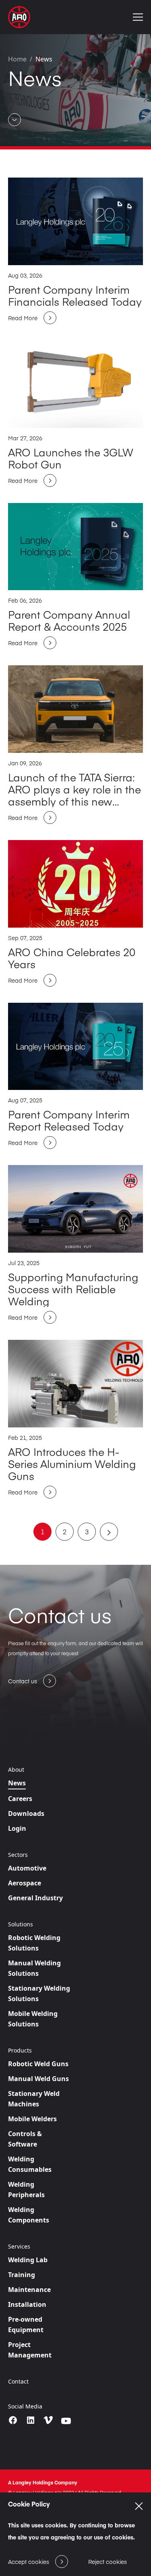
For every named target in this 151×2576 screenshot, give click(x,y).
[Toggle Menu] (138, 17)
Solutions (21, 1924)
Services (19, 2247)
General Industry (35, 1898)
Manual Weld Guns (38, 2079)
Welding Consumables (30, 2164)
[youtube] (66, 2421)
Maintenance (29, 2290)
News (44, 59)
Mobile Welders (32, 2119)
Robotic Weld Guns (38, 2064)
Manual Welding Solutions (34, 1968)
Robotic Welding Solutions (34, 1943)
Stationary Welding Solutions (39, 1993)
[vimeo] (48, 2421)
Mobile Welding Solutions (33, 2019)
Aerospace (25, 1883)
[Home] (19, 17)
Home (17, 59)
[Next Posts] (109, 1532)
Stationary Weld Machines (34, 2099)
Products (20, 2051)
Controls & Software (25, 2139)
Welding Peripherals (26, 2190)
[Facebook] (13, 2420)
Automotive (27, 1868)
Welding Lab (28, 2260)
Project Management (30, 2350)
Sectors (18, 1855)
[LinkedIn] (31, 2420)
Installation (27, 2304)
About (16, 1770)
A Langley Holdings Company (43, 2482)
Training (22, 2275)
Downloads (26, 1813)
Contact (18, 2382)
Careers (20, 1799)
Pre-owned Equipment (26, 2325)
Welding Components (29, 2215)
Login (17, 1828)
